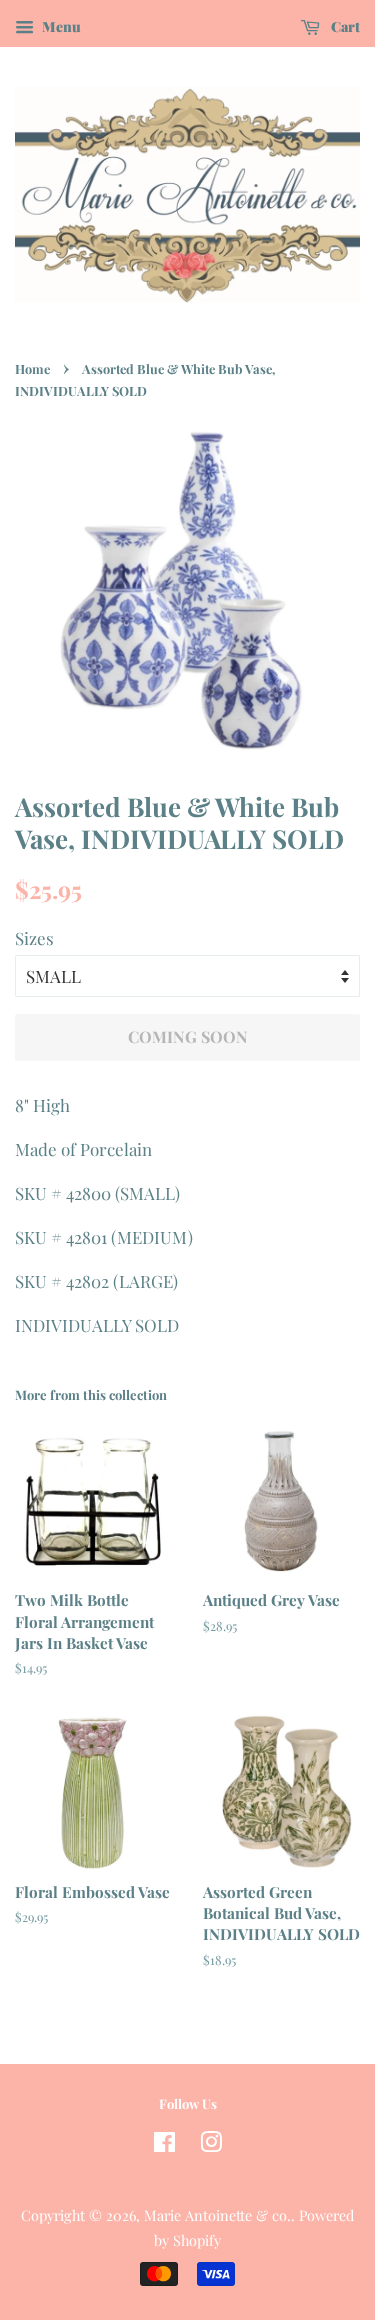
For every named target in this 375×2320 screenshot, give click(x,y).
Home (32, 368)
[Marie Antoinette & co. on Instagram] (211, 2145)
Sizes (34, 938)
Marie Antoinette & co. (217, 2215)
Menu (60, 26)
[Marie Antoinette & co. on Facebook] (164, 2145)
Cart (344, 26)
